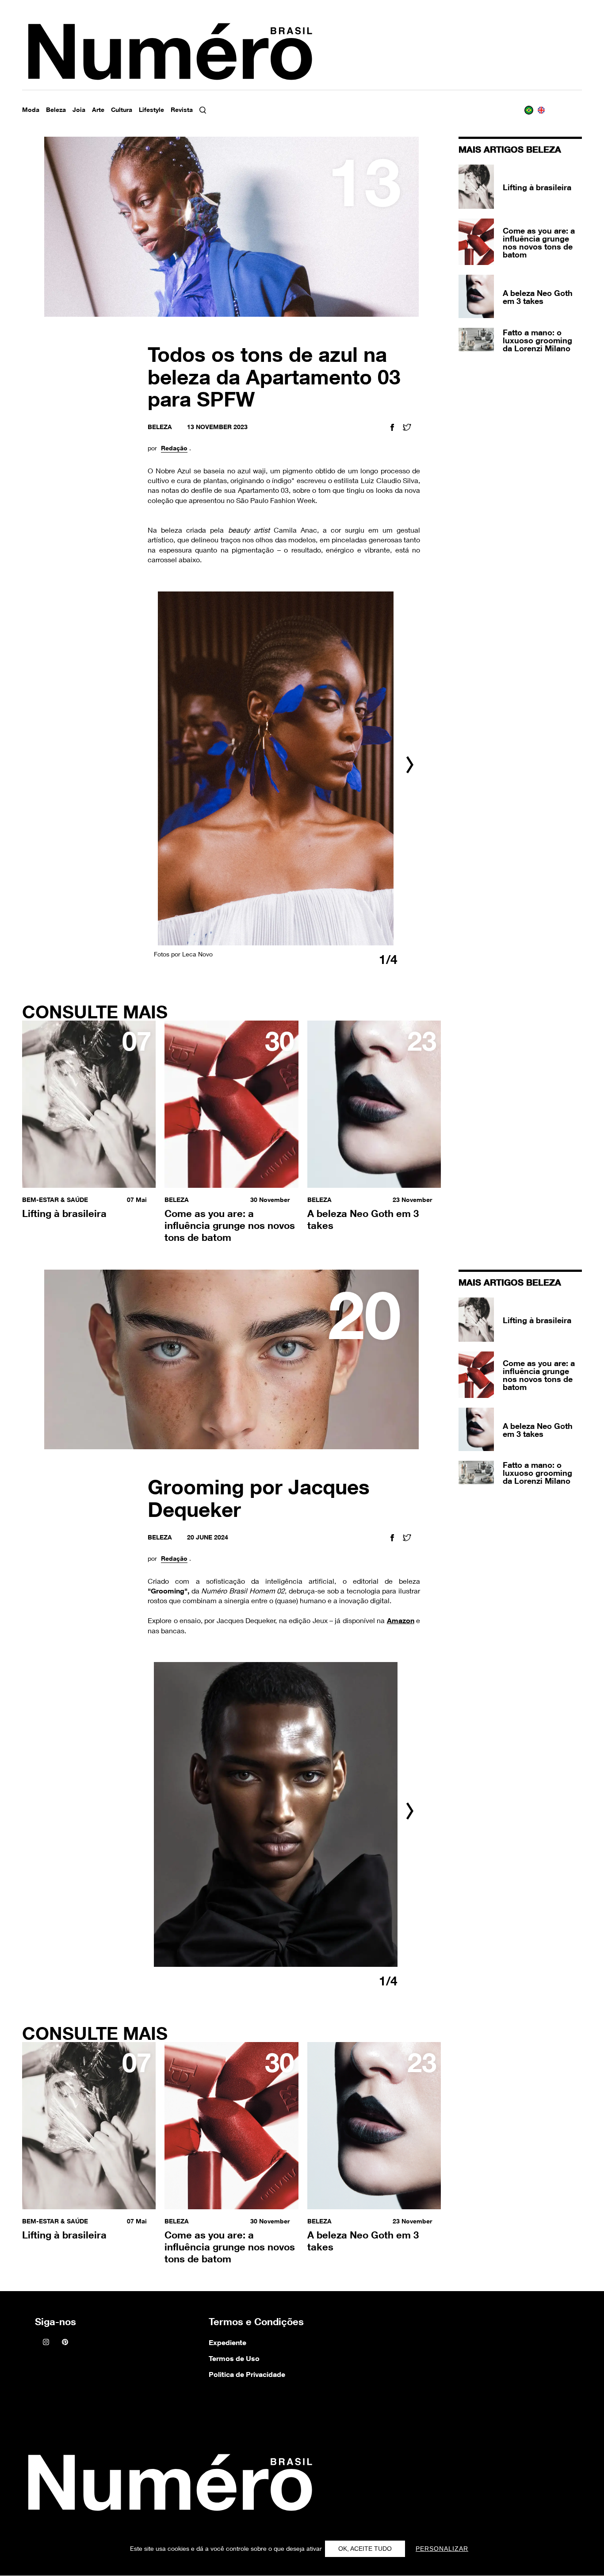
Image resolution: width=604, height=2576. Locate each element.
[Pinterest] (65, 2343)
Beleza (56, 109)
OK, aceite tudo (365, 2549)
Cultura (122, 109)
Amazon (401, 1620)
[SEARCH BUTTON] (212, 110)
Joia (79, 109)
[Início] (168, 2485)
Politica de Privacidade (247, 2374)
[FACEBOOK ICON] (392, 428)
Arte (98, 109)
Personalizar (442, 2549)
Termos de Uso (234, 2358)
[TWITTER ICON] (407, 428)
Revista (182, 109)
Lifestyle (151, 109)
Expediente (227, 2342)
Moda (31, 109)
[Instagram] (46, 2343)
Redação (174, 448)
